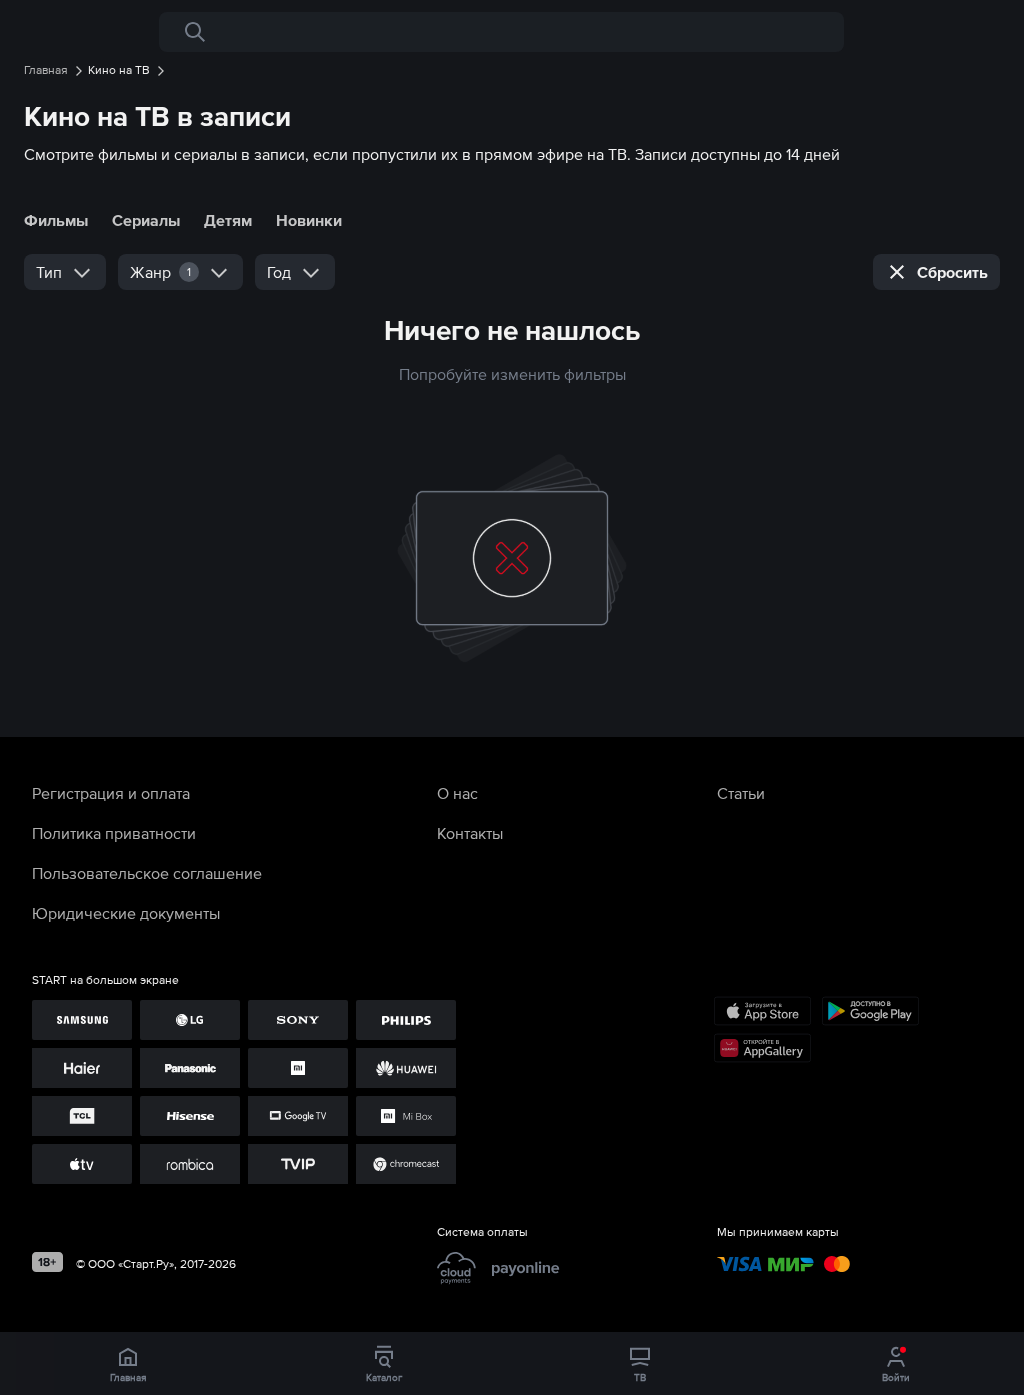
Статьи (741, 793)
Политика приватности (114, 833)
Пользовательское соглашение (147, 873)
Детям (228, 220)
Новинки (309, 220)
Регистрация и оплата (111, 793)
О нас (457, 793)
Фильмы (56, 220)
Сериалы (146, 220)
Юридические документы (126, 913)
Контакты (470, 833)
